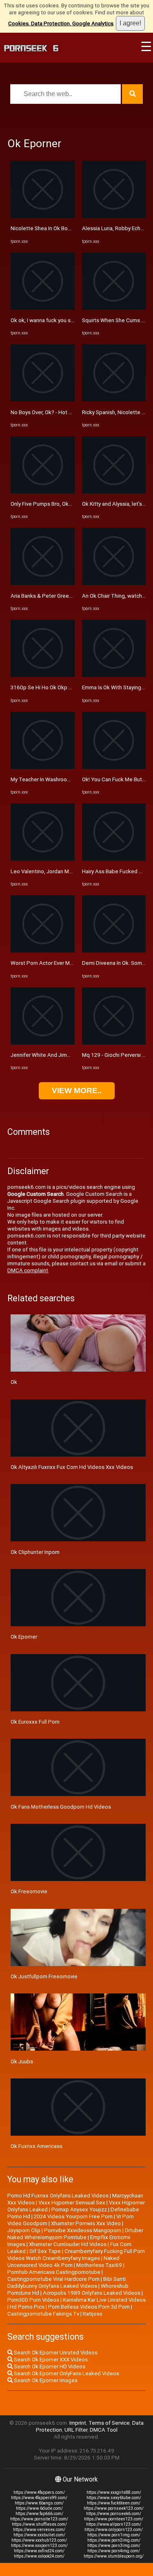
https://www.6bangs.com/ (39, 2503)
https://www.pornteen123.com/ (114, 2519)
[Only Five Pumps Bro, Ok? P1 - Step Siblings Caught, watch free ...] (43, 492)
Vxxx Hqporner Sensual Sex (72, 2203)
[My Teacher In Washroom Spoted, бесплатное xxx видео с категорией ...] (43, 767)
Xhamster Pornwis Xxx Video (86, 2223)
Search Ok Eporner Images (45, 2380)
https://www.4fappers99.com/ (39, 2498)
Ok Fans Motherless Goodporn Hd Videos (61, 1807)
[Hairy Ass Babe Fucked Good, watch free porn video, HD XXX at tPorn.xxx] (114, 859)
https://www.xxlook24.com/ (39, 2556)
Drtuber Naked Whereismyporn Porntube (75, 2234)
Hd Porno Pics (27, 2307)
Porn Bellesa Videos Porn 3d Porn (89, 2307)
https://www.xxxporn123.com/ (39, 2546)
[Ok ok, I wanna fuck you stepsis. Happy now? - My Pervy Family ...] (43, 308)
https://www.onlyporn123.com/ (114, 2530)
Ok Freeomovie (29, 1891)
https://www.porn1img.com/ (114, 2535)
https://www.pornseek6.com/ (114, 2514)
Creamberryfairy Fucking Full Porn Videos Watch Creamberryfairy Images (76, 2255)
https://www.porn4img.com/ (114, 2551)
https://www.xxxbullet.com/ (39, 2535)
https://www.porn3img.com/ (114, 2546)
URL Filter (76, 2430)
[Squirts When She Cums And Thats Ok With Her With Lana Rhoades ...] (114, 308)
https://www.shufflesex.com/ (39, 2524)
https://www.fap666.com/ (39, 2514)
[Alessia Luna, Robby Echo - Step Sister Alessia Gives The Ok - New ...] (114, 216)
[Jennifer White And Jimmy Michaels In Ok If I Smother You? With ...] (43, 1043)
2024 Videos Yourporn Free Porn (73, 2216)
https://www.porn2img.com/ (114, 2540)
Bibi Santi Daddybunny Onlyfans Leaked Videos (67, 2282)
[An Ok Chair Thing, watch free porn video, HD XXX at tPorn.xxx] (114, 583)
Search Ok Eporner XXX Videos (50, 2360)
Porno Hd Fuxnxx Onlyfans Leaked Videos (58, 2196)
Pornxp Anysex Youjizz (79, 2209)
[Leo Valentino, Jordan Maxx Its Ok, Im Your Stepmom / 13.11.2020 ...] (43, 859)
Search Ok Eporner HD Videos (49, 2366)
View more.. (77, 1091)
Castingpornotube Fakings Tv (43, 2314)
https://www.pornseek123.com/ (114, 2508)
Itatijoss (93, 2314)
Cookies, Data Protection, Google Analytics (61, 24)
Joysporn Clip (24, 2230)
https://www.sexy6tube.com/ (114, 2498)
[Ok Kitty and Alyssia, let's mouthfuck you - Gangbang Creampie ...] (114, 492)
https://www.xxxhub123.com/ (39, 2540)
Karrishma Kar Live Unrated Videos (104, 2300)
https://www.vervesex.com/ (39, 2530)
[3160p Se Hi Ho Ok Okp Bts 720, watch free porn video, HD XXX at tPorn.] (43, 675)
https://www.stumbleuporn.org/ (114, 2556)
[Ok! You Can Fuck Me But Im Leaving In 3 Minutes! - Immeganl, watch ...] (114, 767)
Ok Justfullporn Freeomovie (44, 1976)
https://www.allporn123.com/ (114, 2524)
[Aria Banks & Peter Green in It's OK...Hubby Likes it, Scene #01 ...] (43, 583)
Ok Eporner (24, 1637)
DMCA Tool (104, 2430)
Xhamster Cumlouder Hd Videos (68, 2244)
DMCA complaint (28, 1270)
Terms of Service (109, 2423)
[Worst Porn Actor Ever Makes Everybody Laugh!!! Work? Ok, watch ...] (43, 951)
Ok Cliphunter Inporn (35, 1552)
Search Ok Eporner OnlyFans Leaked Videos (66, 2373)
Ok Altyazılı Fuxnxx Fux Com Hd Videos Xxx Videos (72, 1467)
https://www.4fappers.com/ (39, 2492)
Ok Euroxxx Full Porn (35, 1722)
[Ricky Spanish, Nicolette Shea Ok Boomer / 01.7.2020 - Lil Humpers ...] (114, 400)
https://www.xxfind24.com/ (39, 2551)
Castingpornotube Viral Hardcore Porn (53, 2279)
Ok (14, 1382)
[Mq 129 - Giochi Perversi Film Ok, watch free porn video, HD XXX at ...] (114, 1043)
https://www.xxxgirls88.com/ (114, 2492)
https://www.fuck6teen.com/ (114, 2503)
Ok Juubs (22, 2061)
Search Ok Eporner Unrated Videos (55, 2353)
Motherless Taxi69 (99, 2265)
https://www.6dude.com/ (39, 2508)
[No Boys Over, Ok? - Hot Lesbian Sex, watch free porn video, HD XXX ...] (43, 400)
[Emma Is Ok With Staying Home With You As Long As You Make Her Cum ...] (114, 675)
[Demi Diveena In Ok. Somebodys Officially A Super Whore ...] (114, 951)
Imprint (78, 2423)
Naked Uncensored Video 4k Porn (63, 2262)
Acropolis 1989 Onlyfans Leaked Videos (92, 2293)
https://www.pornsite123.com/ (39, 2519)
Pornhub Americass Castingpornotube (54, 2272)
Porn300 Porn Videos (33, 2300)
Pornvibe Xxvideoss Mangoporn (83, 2230)
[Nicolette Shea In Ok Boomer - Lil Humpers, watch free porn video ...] (43, 216)
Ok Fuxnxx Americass (37, 2146)
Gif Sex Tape (45, 2251)
